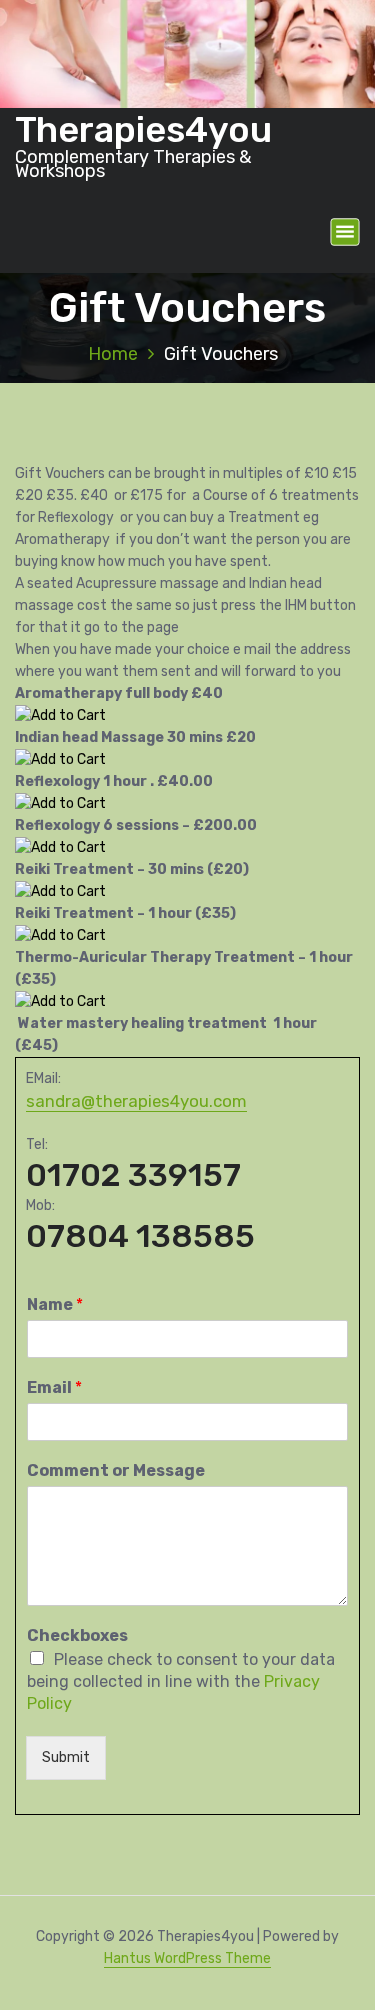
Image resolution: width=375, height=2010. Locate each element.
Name (55, 1304)
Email (54, 1387)
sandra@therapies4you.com (136, 1101)
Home (113, 354)
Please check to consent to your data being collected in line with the (181, 1681)
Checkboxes (77, 1635)
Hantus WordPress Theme (187, 1958)
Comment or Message (116, 1470)
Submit (66, 1757)
